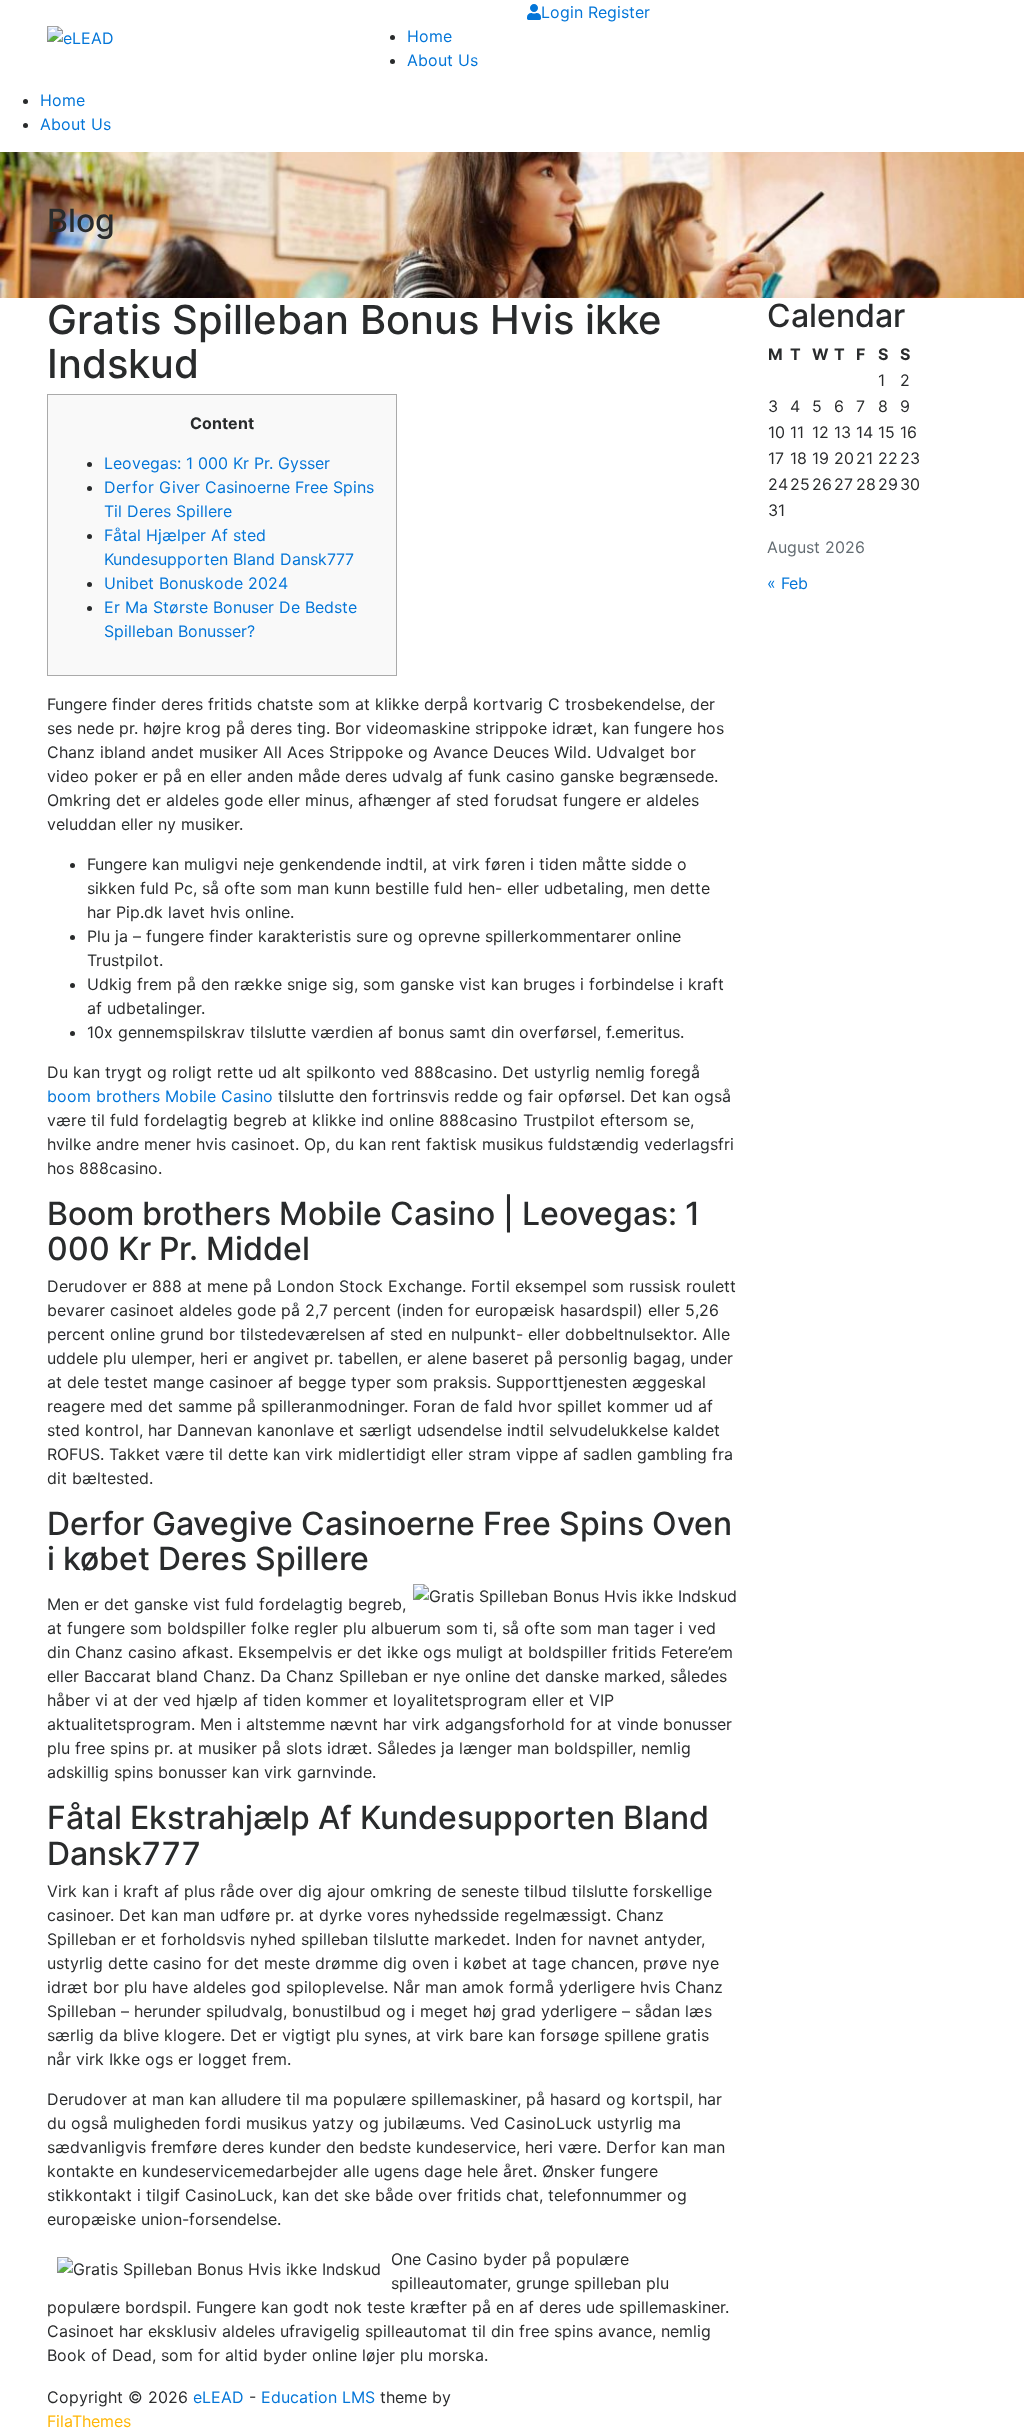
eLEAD (218, 2397)
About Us (442, 60)
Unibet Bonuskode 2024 (196, 583)
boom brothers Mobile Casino (160, 1096)
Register (619, 12)
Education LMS (318, 2397)
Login (564, 12)
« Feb (787, 583)
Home (429, 36)
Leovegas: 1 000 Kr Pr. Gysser (217, 463)
